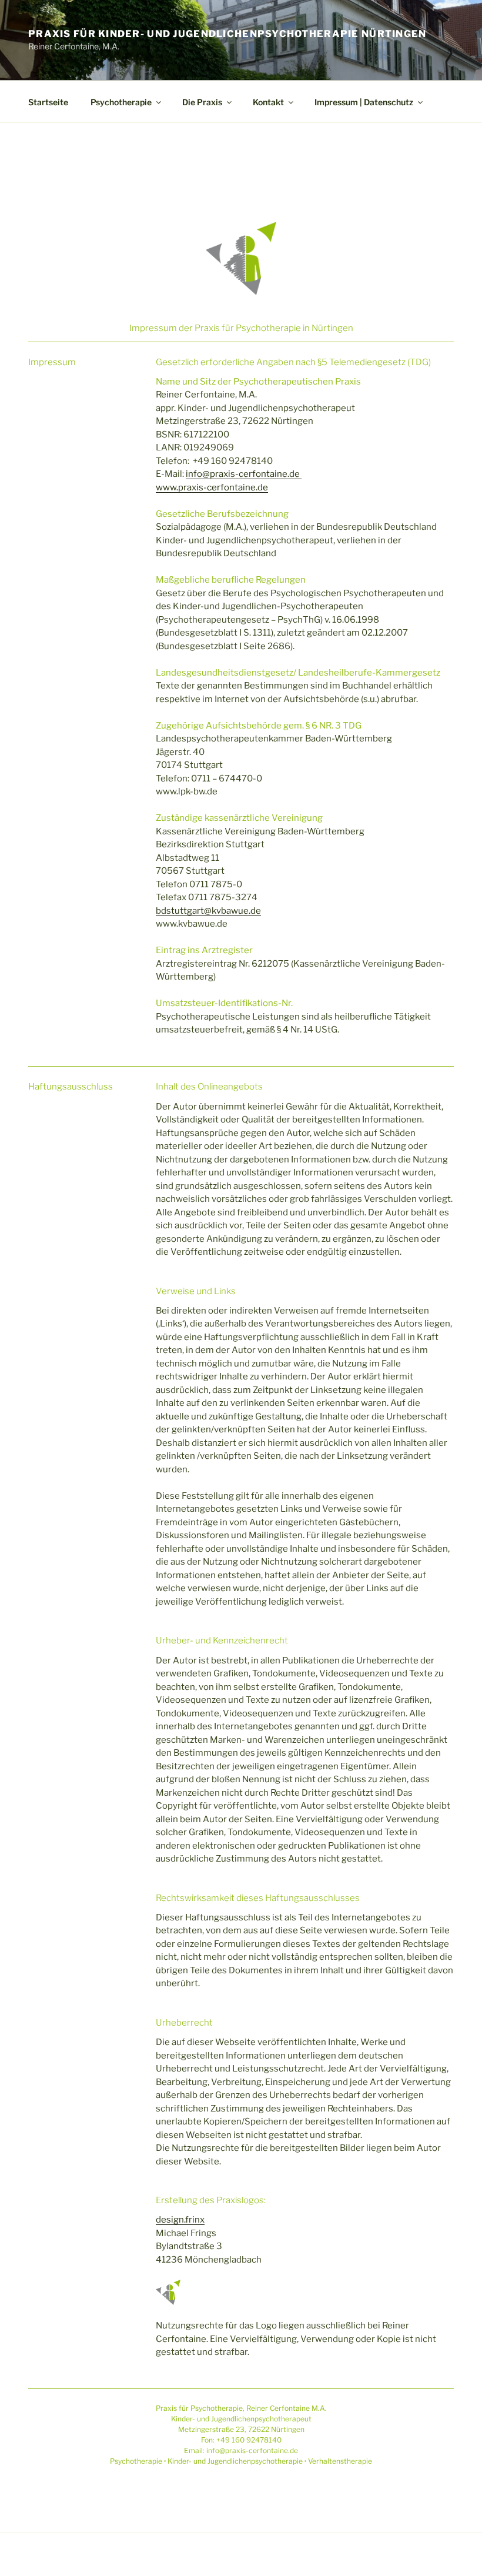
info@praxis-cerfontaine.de (244, 474)
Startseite (48, 102)
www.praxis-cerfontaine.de (212, 487)
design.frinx (180, 2220)
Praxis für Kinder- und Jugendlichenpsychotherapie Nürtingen (227, 34)
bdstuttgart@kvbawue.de (208, 911)
